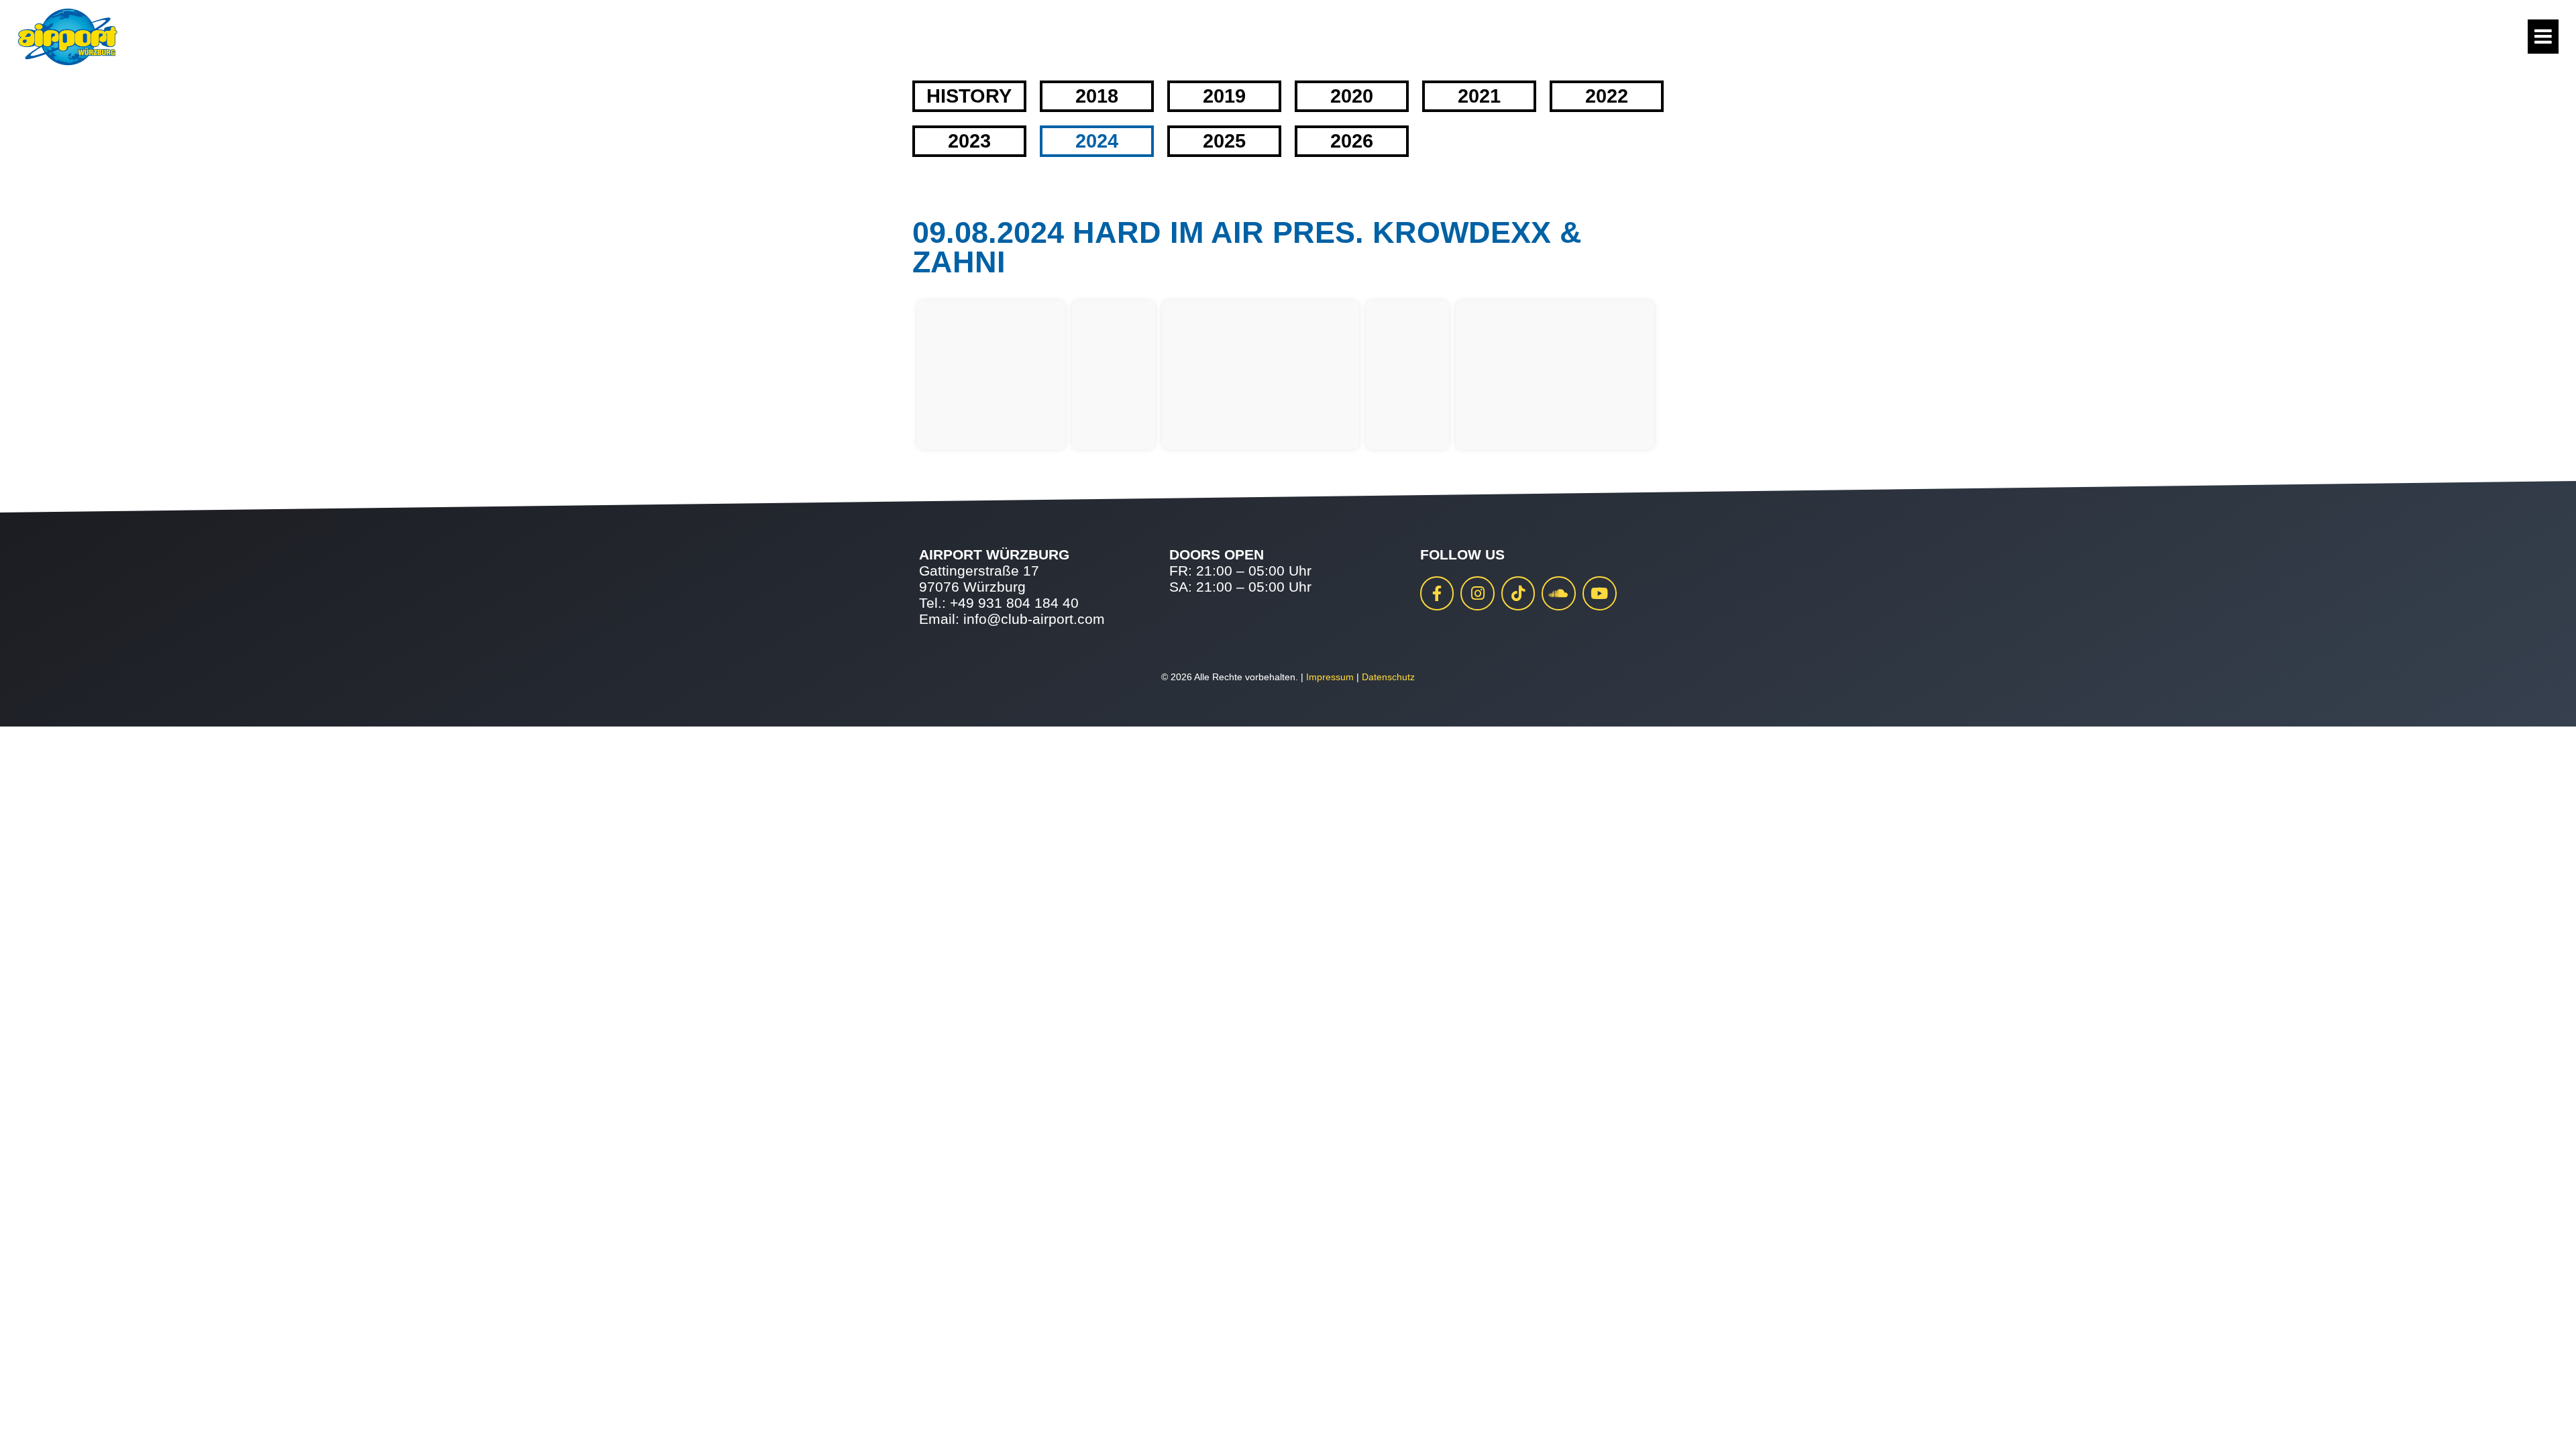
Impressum (1330, 677)
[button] (30, 1419)
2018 (1097, 96)
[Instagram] (1478, 593)
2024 (1097, 141)
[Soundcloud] (1559, 593)
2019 (1224, 96)
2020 (1352, 96)
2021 (1479, 96)
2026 (1352, 141)
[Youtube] (1600, 593)
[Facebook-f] (1437, 593)
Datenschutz (1388, 677)
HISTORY (969, 96)
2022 (1607, 96)
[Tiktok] (1518, 593)
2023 (969, 141)
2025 (1224, 141)
